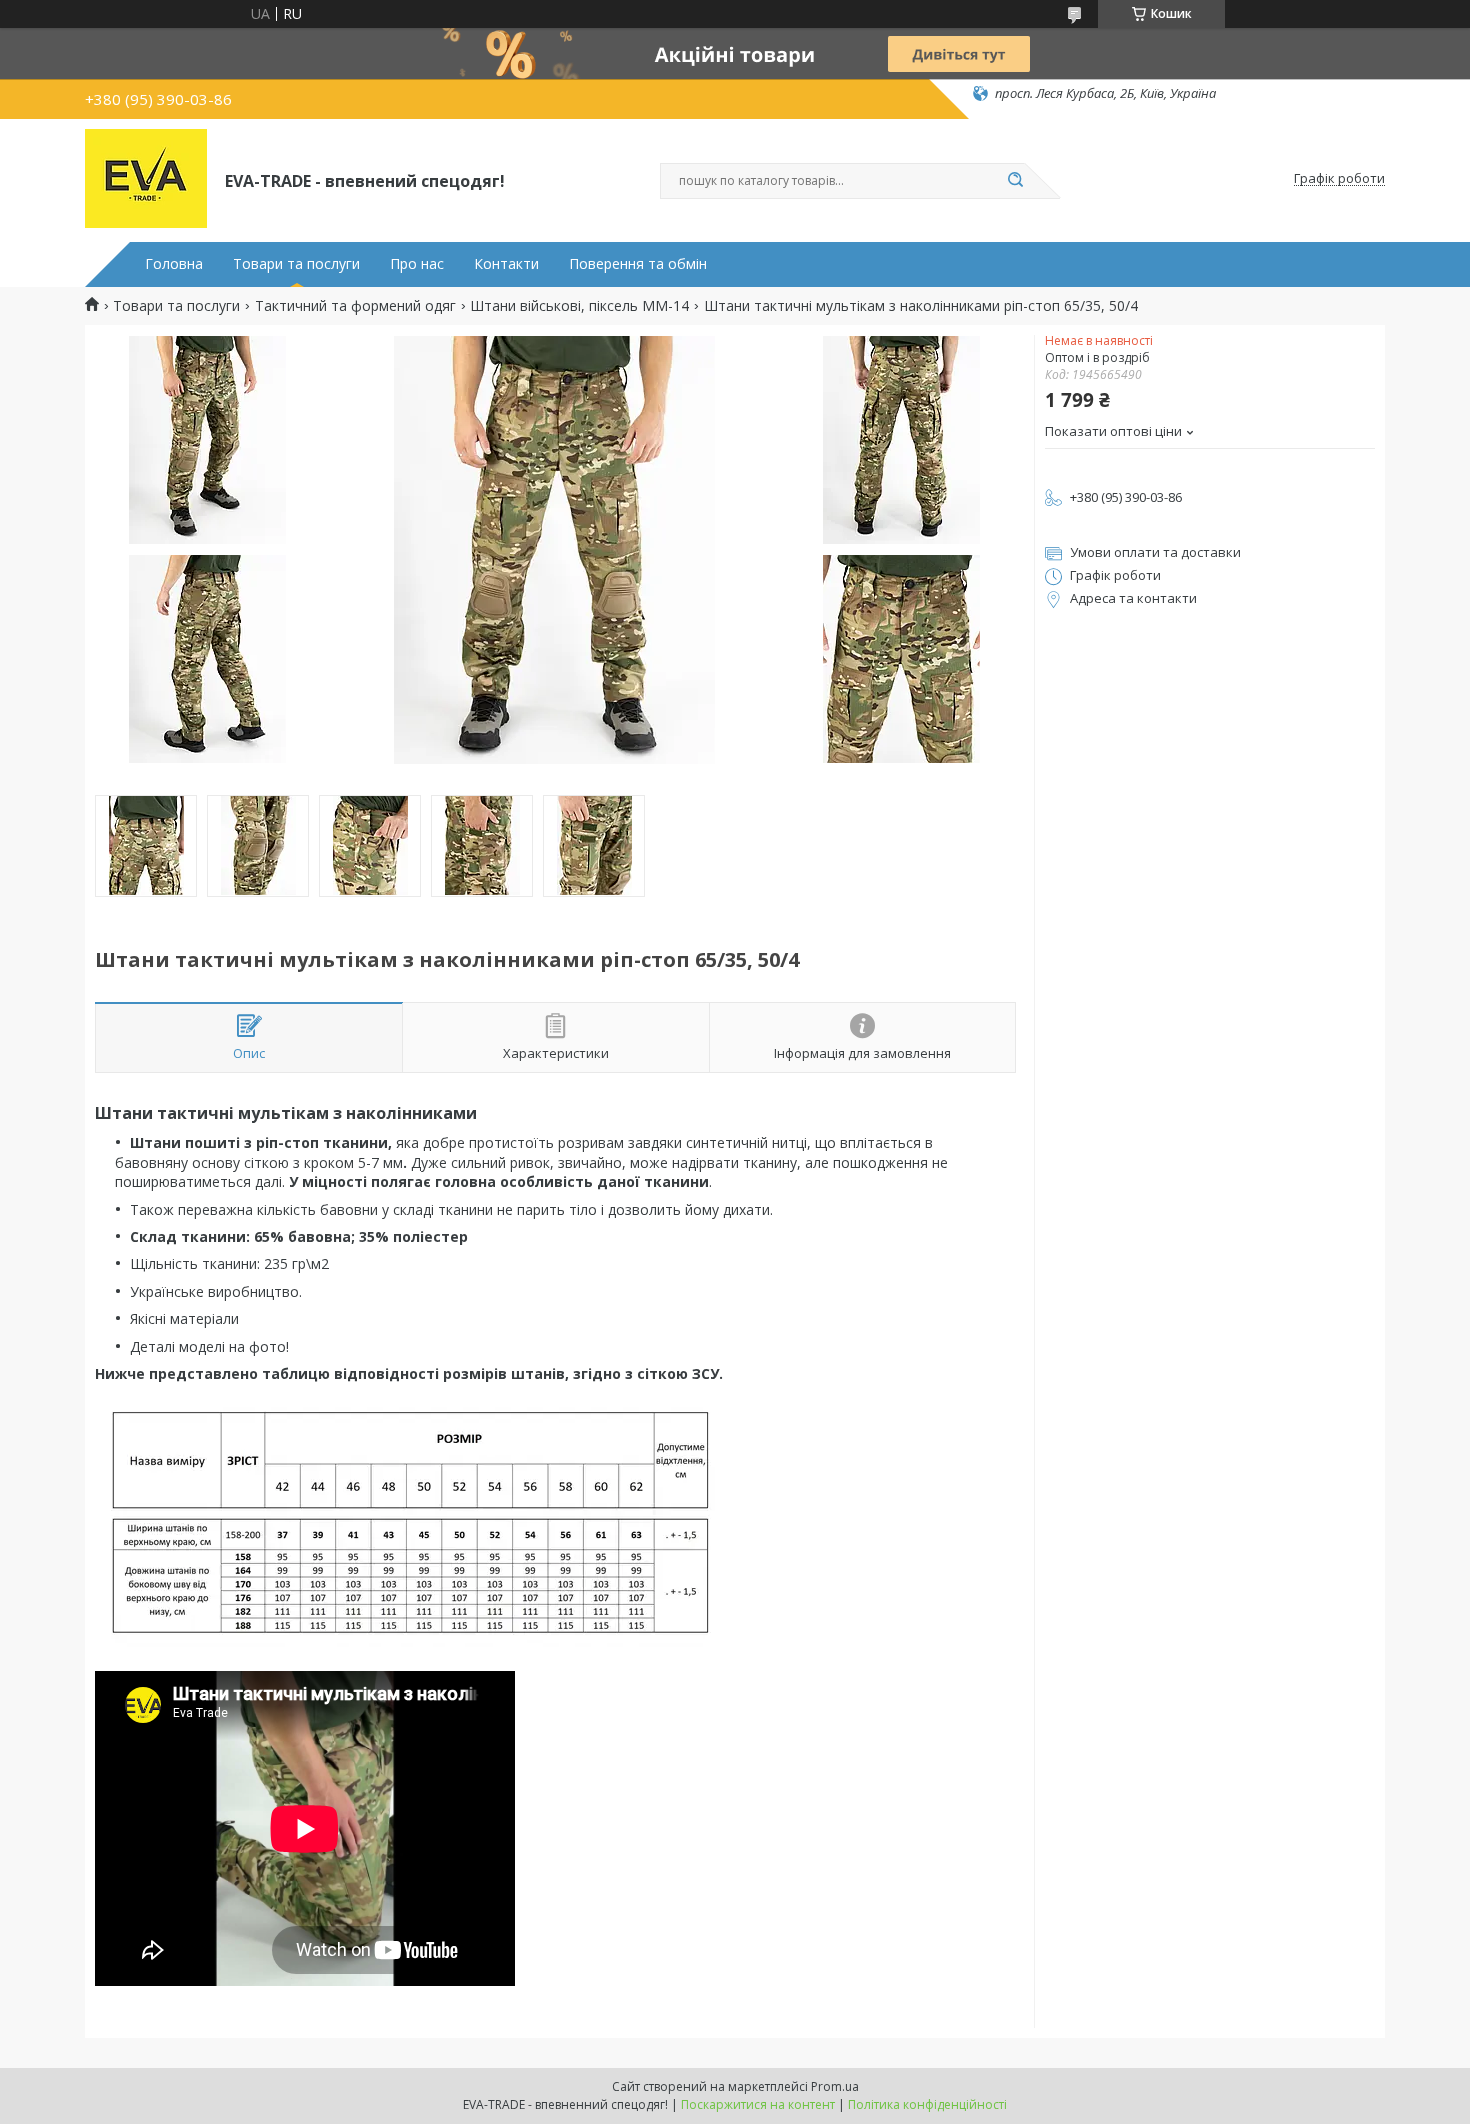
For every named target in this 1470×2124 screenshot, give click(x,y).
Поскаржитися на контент (758, 2104)
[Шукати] (1015, 181)
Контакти (506, 264)
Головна (174, 264)
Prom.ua (835, 2086)
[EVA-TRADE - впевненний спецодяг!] (146, 179)
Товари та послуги (296, 264)
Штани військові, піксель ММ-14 (579, 306)
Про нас (417, 264)
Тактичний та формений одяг (355, 306)
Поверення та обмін (638, 264)
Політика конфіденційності (927, 2104)
